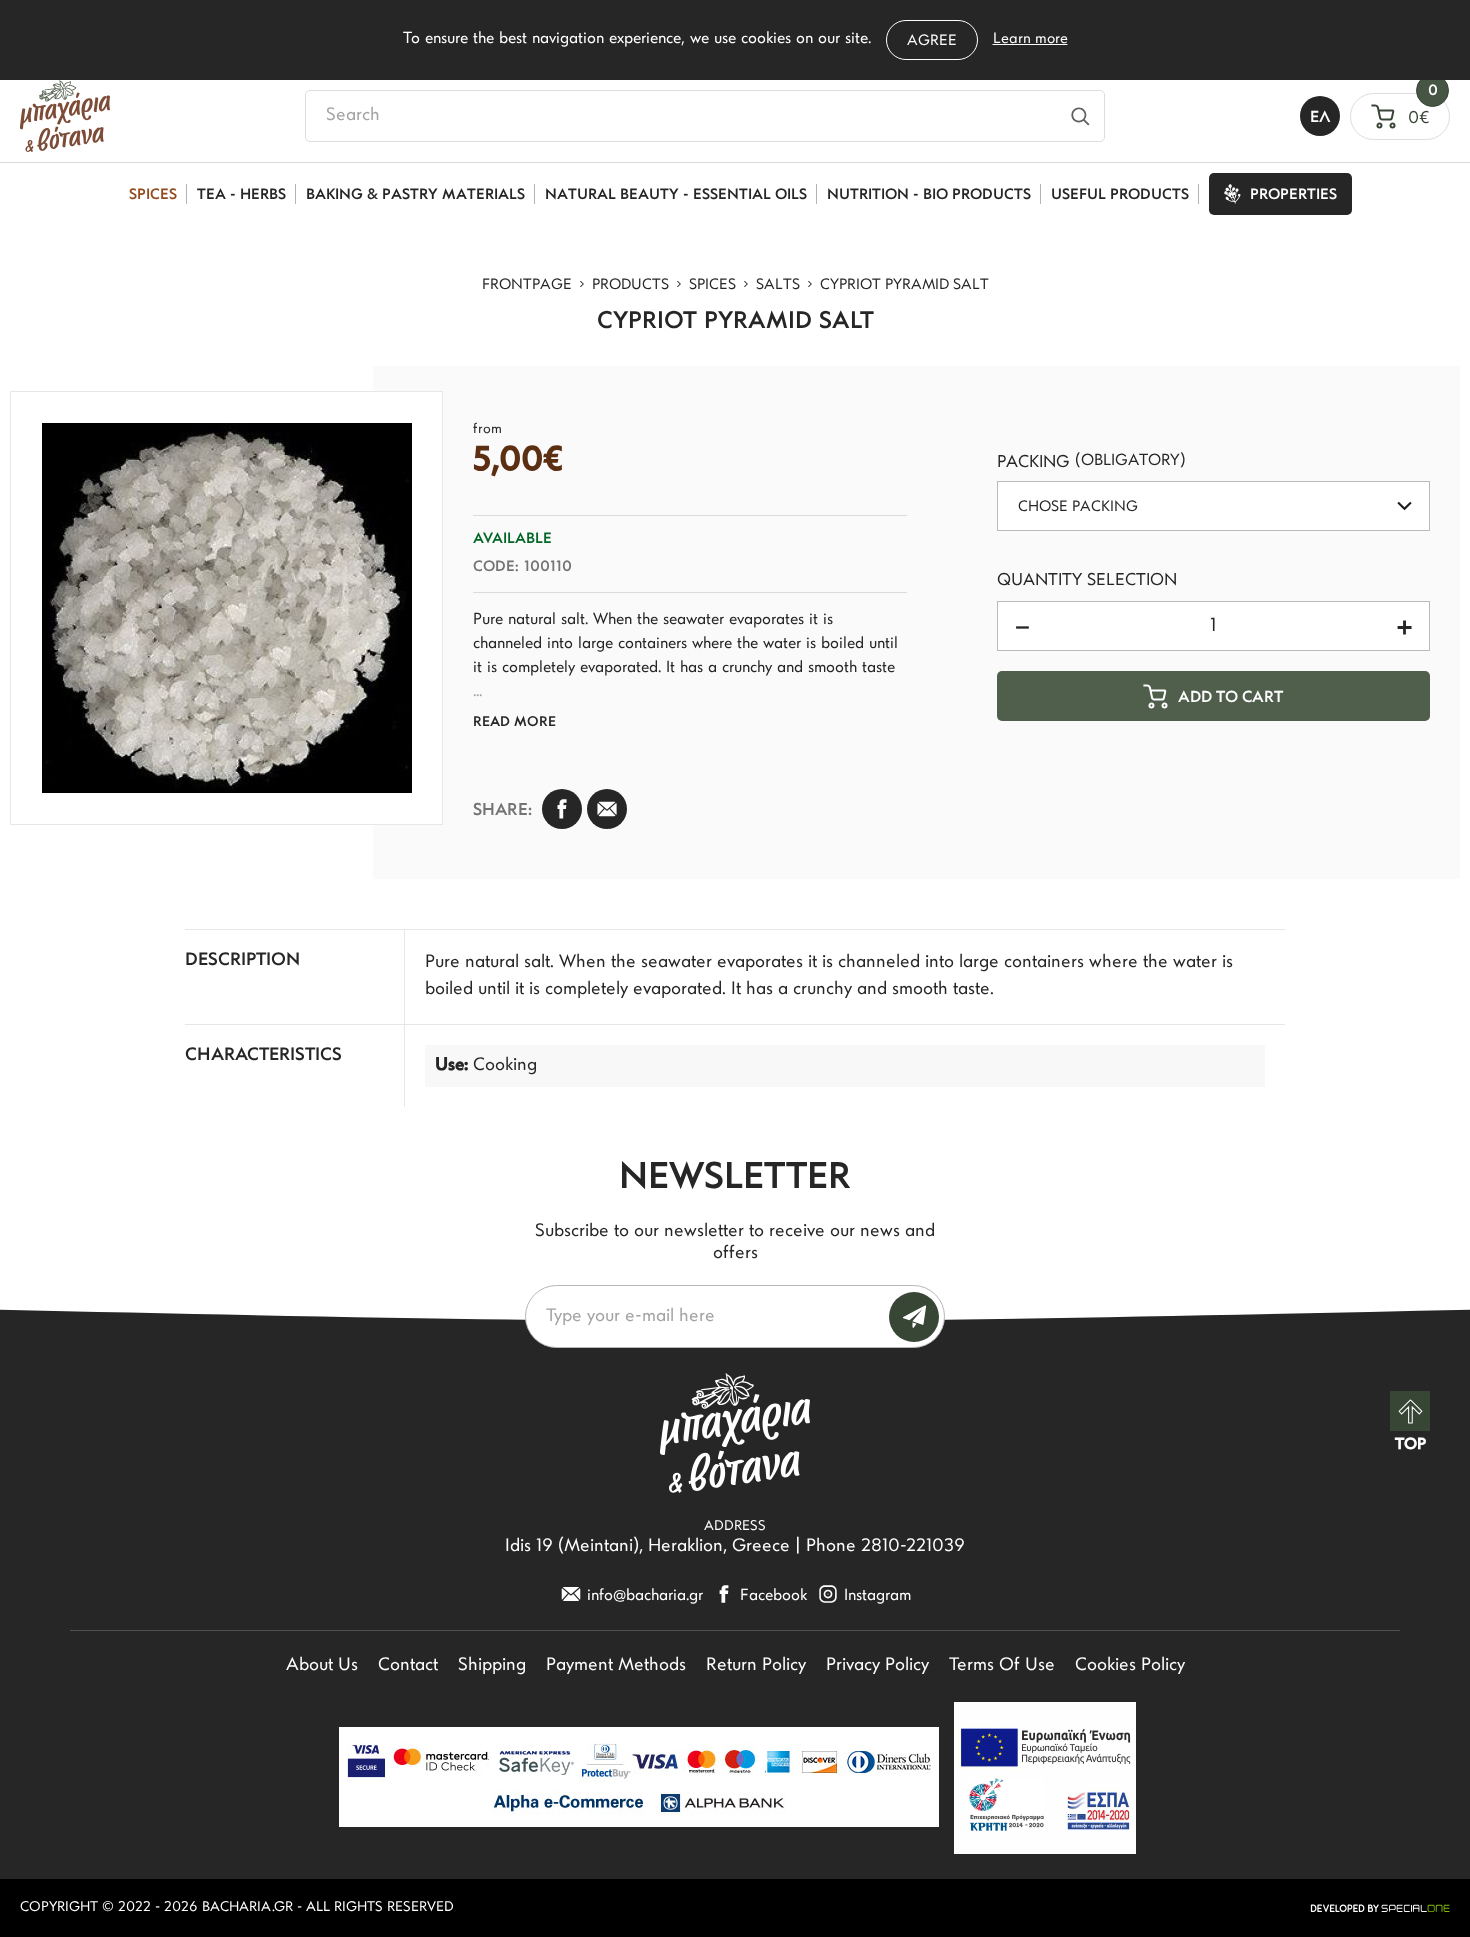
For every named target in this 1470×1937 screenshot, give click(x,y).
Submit (914, 1317)
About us (322, 1666)
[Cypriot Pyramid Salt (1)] (226, 607)
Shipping (492, 1666)
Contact (408, 1666)
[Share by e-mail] (607, 809)
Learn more (1030, 39)
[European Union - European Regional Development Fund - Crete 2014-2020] (1045, 1778)
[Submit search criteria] (1080, 116)
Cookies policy (1130, 1666)
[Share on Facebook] (562, 809)
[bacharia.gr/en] (65, 116)
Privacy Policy (877, 1666)
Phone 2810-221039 (885, 1547)
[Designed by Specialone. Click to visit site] (1380, 1908)
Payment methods (616, 1666)
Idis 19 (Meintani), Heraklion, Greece (647, 1547)
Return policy (756, 1666)
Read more (514, 722)
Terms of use (1002, 1666)
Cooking (505, 1066)
